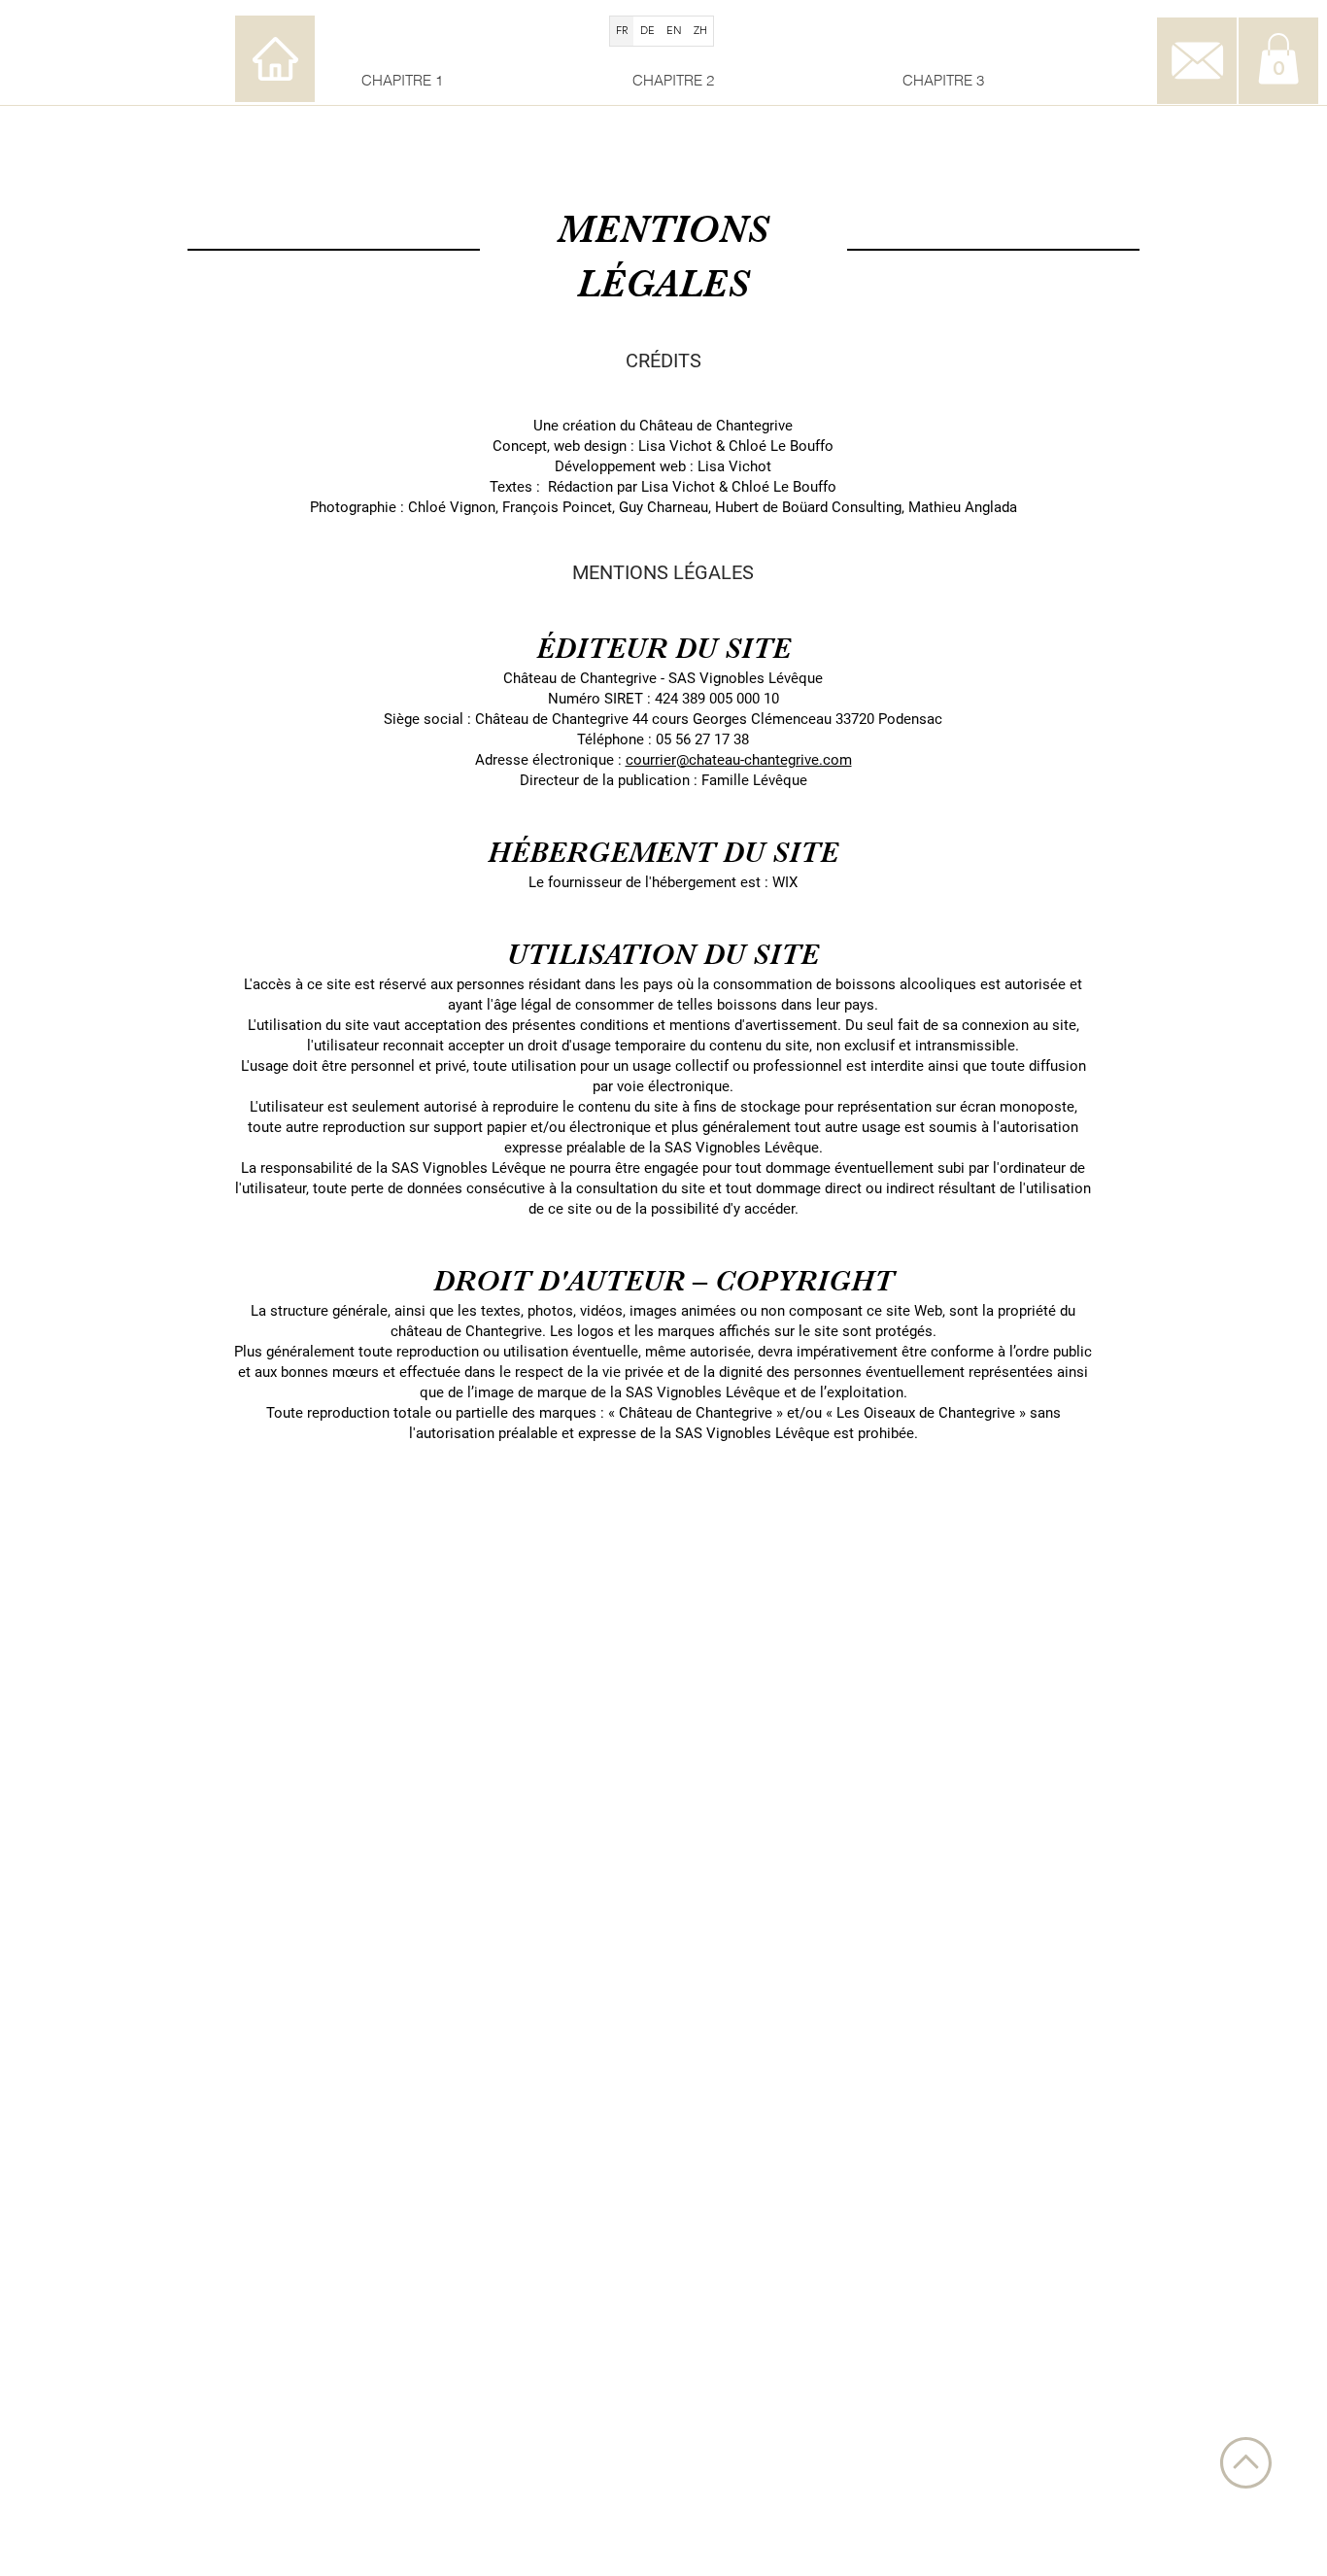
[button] (1278, 59)
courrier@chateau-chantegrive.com (739, 760)
